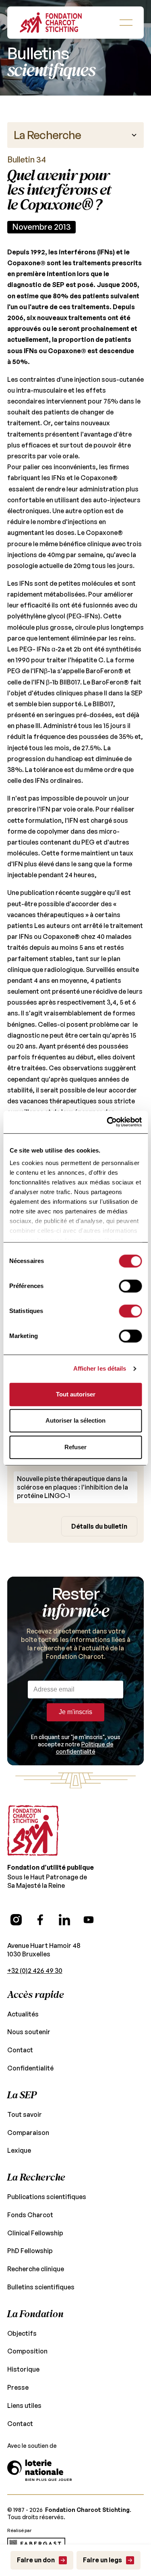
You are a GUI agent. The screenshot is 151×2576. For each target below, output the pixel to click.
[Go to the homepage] (33, 1831)
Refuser (75, 1447)
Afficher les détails (100, 1368)
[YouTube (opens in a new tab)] (89, 1920)
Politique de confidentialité (85, 1748)
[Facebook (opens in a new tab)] (40, 1920)
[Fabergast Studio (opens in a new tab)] (36, 2544)
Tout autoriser (76, 1394)
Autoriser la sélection (75, 1420)
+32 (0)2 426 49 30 (35, 1970)
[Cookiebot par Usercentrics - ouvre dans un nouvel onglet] (108, 1122)
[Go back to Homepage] (51, 23)
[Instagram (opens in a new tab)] (16, 1920)
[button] (126, 23)
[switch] (130, 1286)
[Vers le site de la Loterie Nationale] (39, 2470)
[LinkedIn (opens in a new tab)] (64, 1920)
